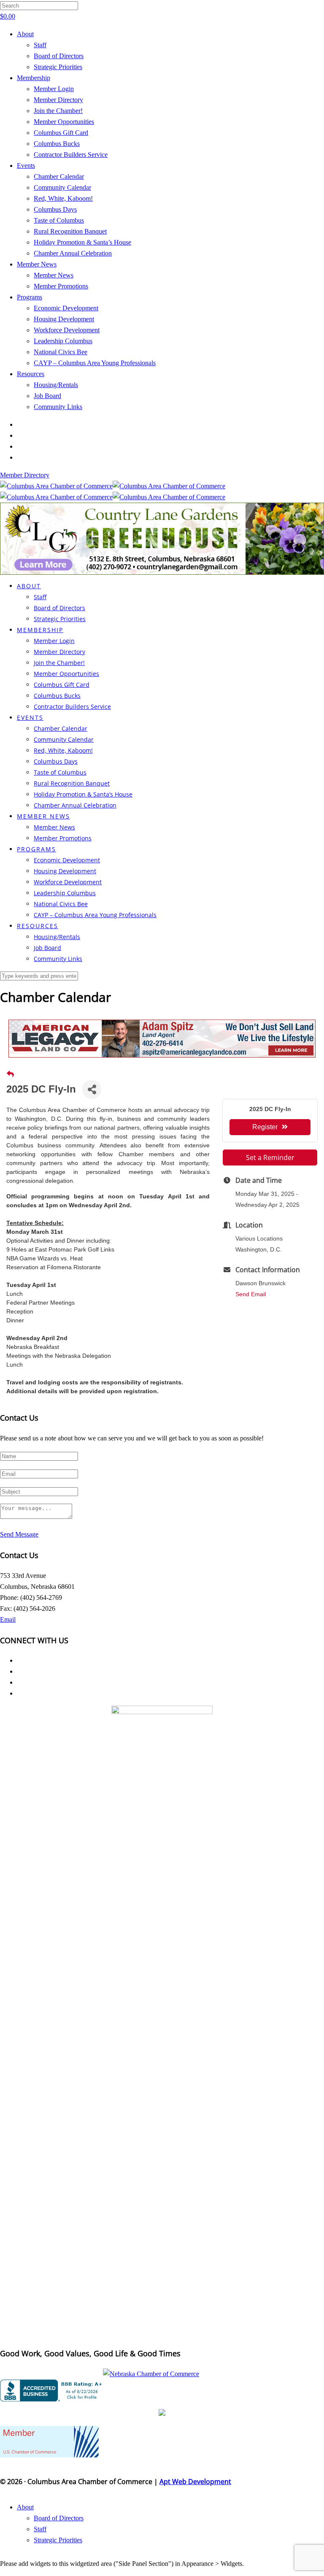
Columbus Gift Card (61, 133)
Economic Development (66, 308)
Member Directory (58, 100)
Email (8, 1619)
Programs (30, 297)
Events (26, 166)
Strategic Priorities (58, 67)
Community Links (58, 407)
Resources (31, 374)
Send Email (251, 1294)
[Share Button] (92, 1089)
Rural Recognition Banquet (70, 231)
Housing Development (64, 319)
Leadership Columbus (63, 341)
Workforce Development (67, 330)
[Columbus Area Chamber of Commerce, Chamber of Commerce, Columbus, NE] (53, 2390)
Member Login (54, 89)
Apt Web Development (195, 2482)
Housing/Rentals (56, 385)
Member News (37, 264)
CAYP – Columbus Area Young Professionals (95, 363)
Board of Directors (59, 56)
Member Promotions (61, 286)
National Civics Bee (61, 352)
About (25, 34)
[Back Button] (10, 1074)
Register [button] (265, 1127)
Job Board (47, 396)
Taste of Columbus (59, 220)
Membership (34, 78)
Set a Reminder (270, 1157)
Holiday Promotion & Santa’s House (82, 242)
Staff (40, 45)
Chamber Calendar (59, 176)
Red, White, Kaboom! (63, 198)
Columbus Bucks (57, 144)
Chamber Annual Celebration (73, 253)
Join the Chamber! (58, 111)
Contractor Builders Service (71, 155)
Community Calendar (62, 187)
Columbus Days (55, 209)
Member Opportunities (64, 122)
